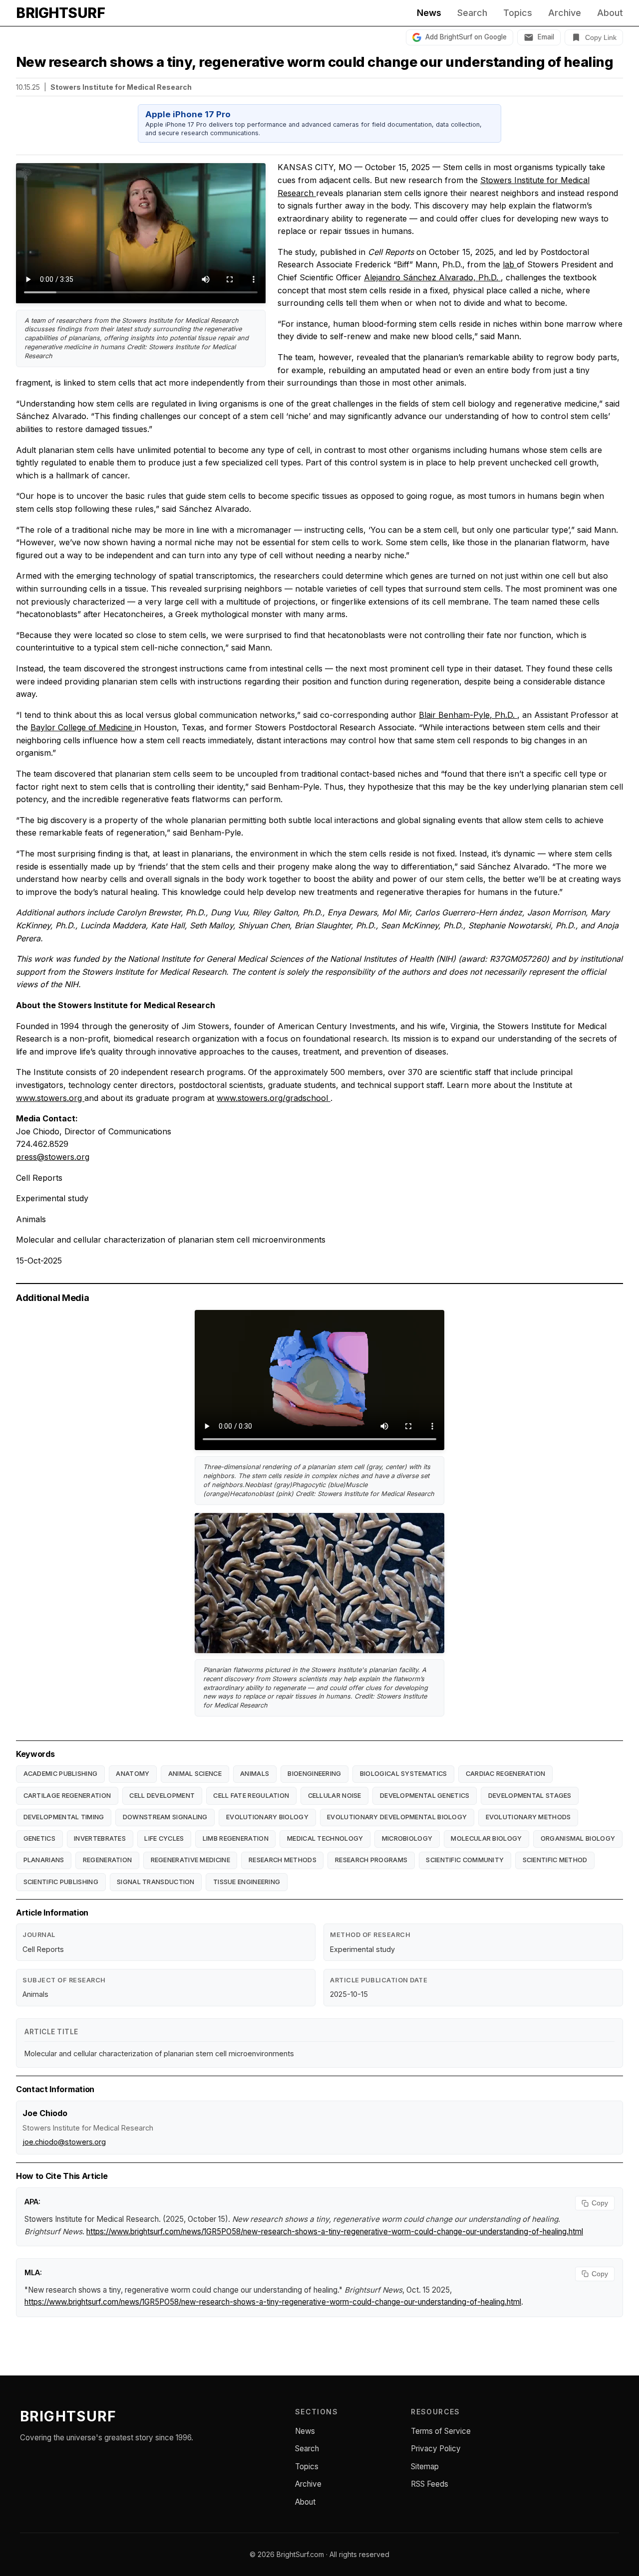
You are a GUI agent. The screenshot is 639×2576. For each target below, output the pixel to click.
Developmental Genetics (425, 1796)
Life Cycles (164, 1838)
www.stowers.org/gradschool (274, 1098)
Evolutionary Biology (267, 1817)
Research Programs (371, 1860)
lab (510, 264)
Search (472, 13)
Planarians (44, 1860)
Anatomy (133, 1774)
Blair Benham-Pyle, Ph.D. (468, 715)
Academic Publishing (61, 1774)
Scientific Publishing (61, 1882)
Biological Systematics (404, 1774)
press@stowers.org (53, 1157)
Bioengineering (314, 1774)
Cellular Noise (335, 1796)
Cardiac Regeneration (506, 1774)
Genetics (39, 1838)
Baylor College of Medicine (83, 727)
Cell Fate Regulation (251, 1796)
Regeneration (108, 1860)
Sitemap (425, 2467)
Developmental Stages (530, 1796)
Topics (518, 13)
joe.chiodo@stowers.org (64, 2142)
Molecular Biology (486, 1838)
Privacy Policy (436, 2449)
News (429, 13)
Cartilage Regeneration (67, 1796)
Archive (565, 13)
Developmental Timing (64, 1817)
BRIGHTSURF (60, 13)
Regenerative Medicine (190, 1860)
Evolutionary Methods (528, 1817)
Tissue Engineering (247, 1882)
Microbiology (407, 1838)
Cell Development (162, 1796)
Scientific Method (555, 1860)
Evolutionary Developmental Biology (397, 1817)
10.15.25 (28, 87)
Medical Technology (325, 1838)
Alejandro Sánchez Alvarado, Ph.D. (432, 277)
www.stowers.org (50, 1098)
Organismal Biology (578, 1838)
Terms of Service (441, 2431)
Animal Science (195, 1774)
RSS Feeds (430, 2484)
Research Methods (283, 1860)
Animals (255, 1774)
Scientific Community (465, 1860)
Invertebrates (100, 1838)
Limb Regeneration (236, 1838)
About (610, 13)
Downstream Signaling (165, 1817)
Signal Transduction (156, 1882)
